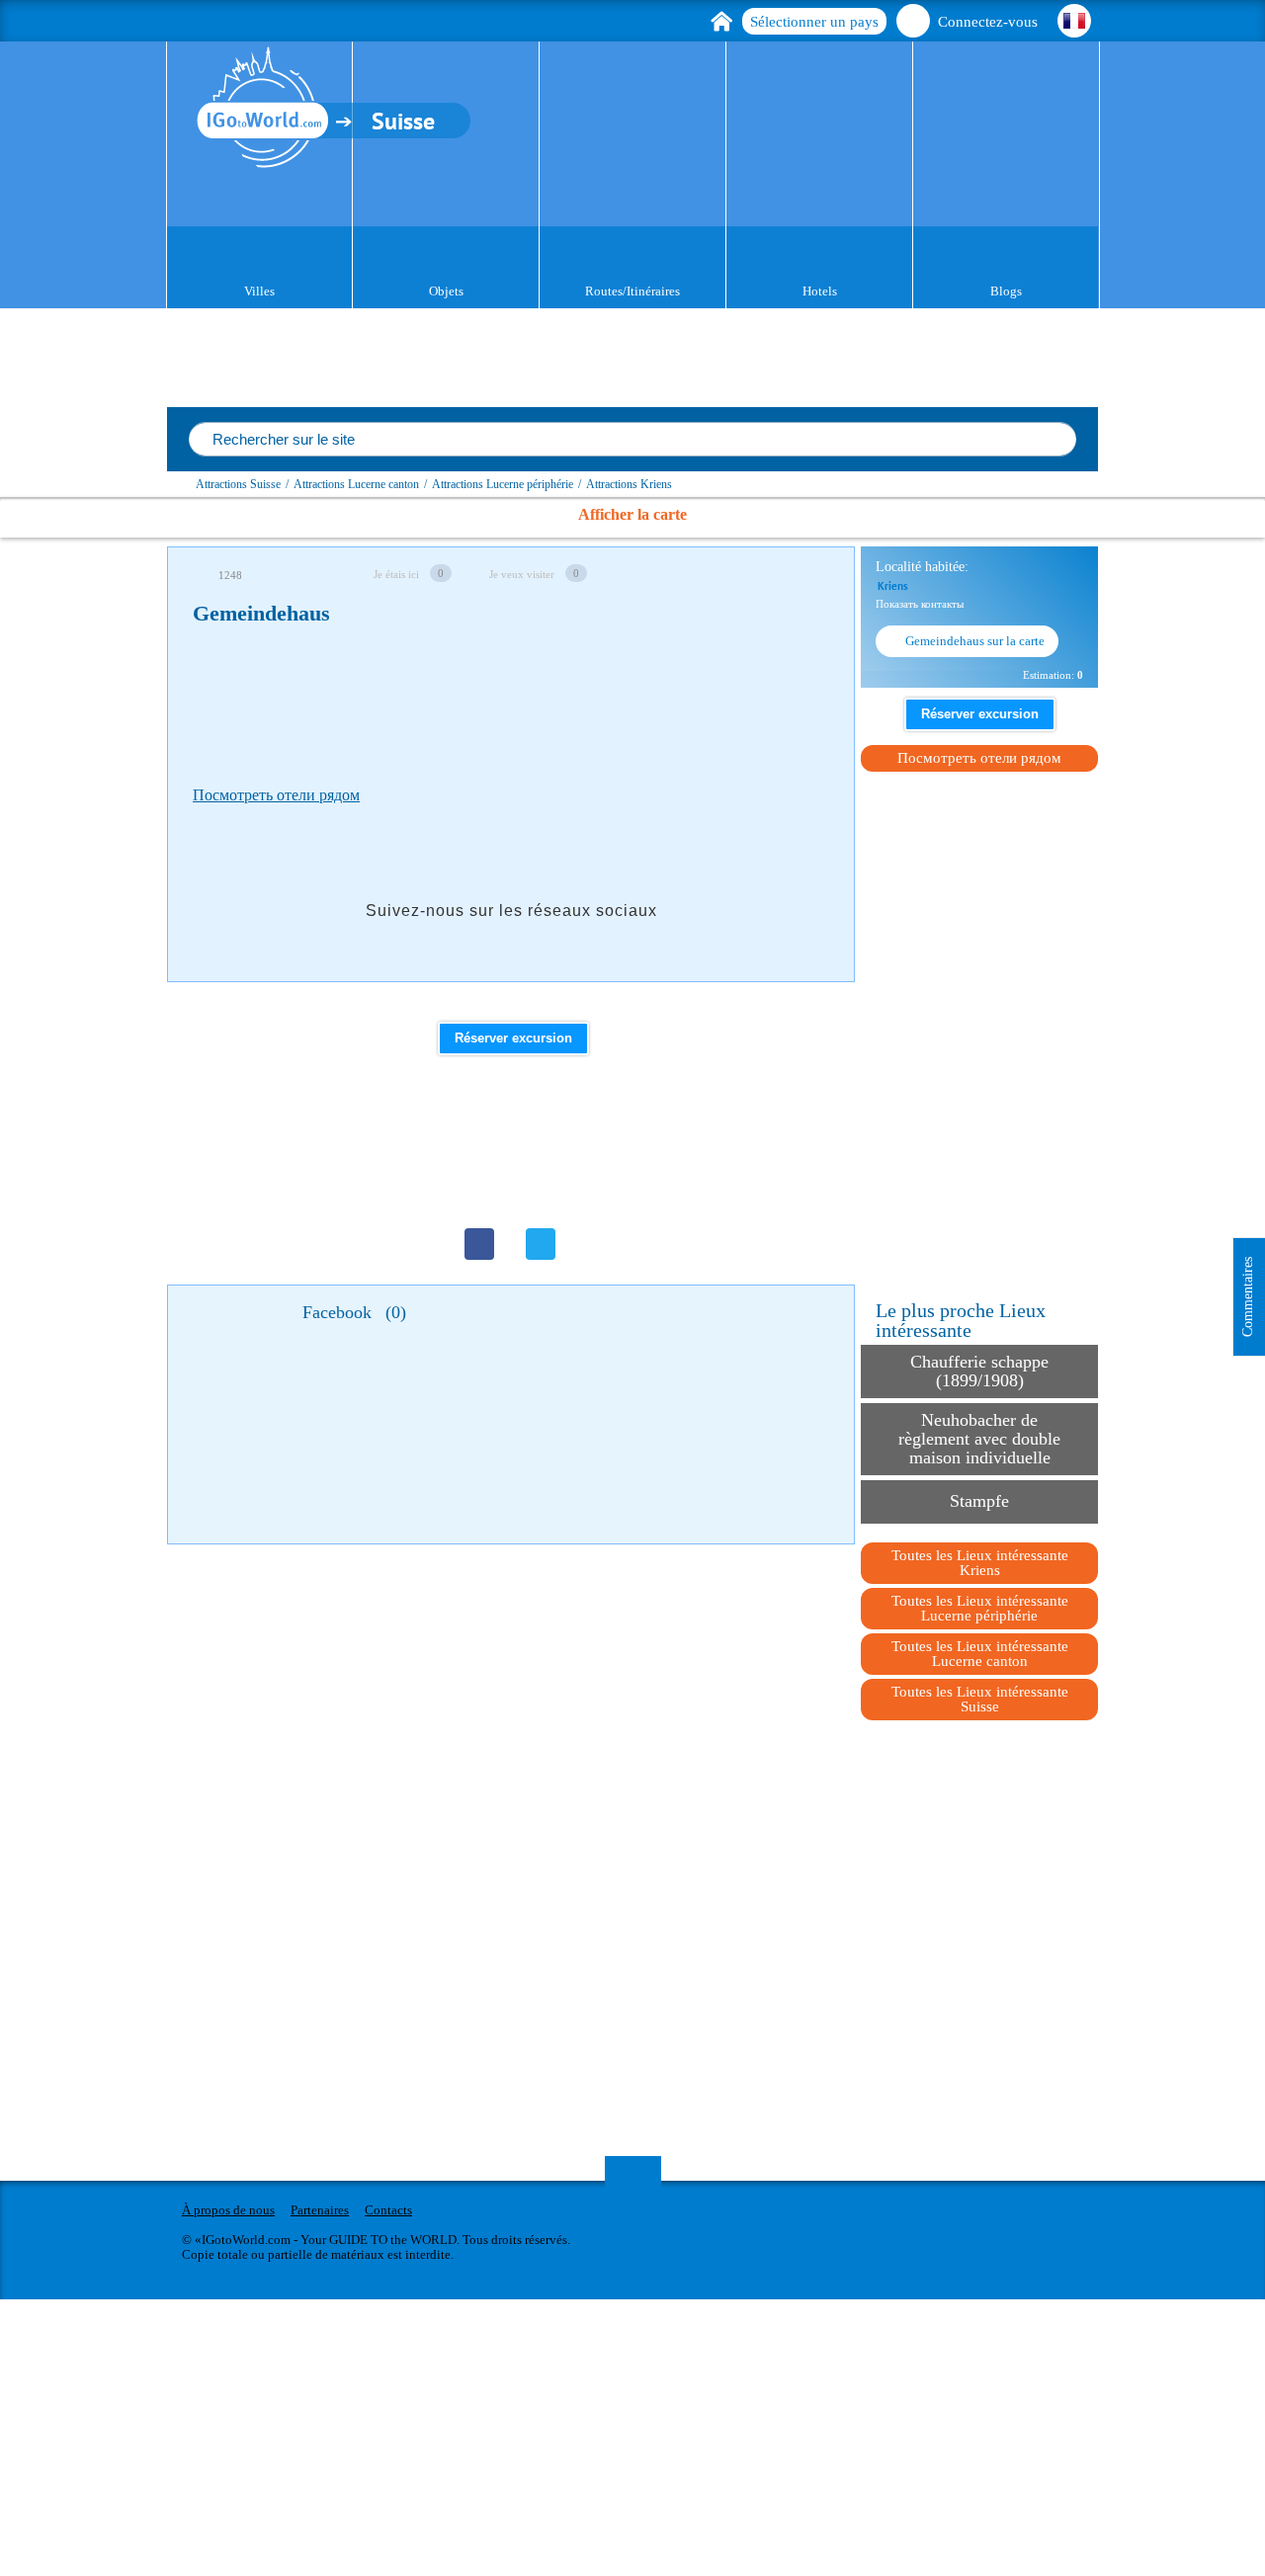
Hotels (820, 291)
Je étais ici (396, 574)
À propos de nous (228, 2210)
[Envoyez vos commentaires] (811, 573)
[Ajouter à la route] (728, 573)
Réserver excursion (513, 1038)
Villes (259, 291)
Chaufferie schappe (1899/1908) (979, 1371)
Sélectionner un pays (814, 22)
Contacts (388, 2210)
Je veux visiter (522, 574)
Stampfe (979, 1501)
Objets (446, 291)
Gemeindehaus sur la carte (975, 641)
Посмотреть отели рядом (276, 795)
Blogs (1006, 291)
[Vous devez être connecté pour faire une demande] (770, 573)
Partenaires (320, 2210)
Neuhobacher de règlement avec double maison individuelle (979, 1439)
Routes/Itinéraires (632, 291)
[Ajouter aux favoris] (687, 573)
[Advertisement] (552, 701)
